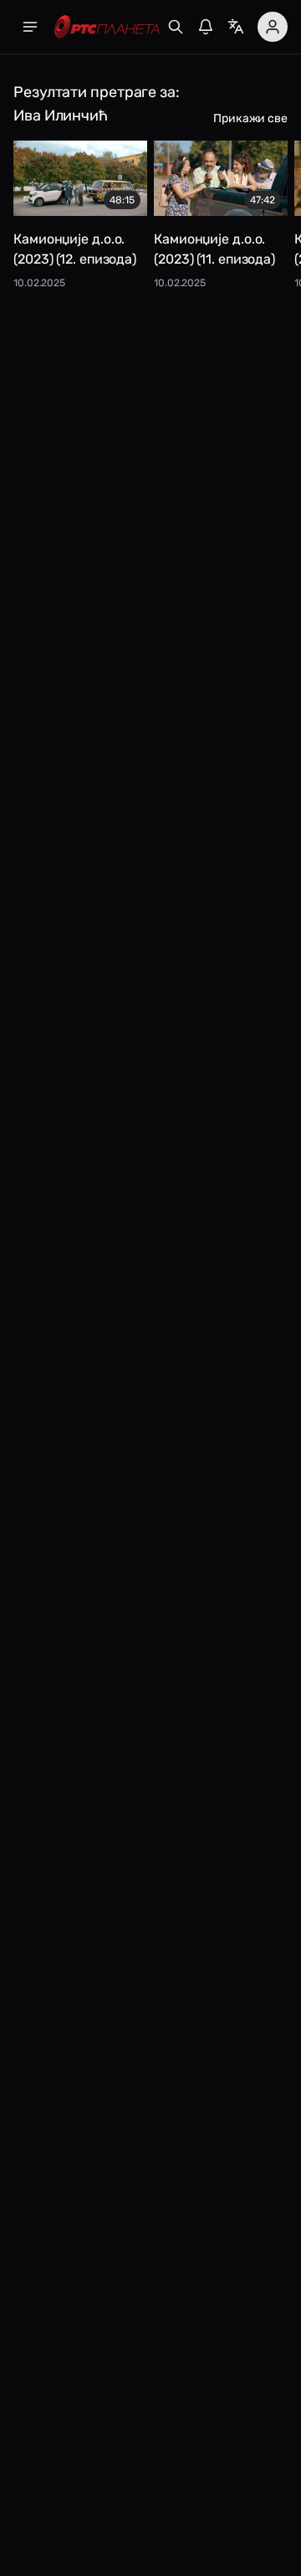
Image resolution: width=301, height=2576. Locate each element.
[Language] (236, 27)
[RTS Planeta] (107, 27)
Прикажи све (250, 118)
